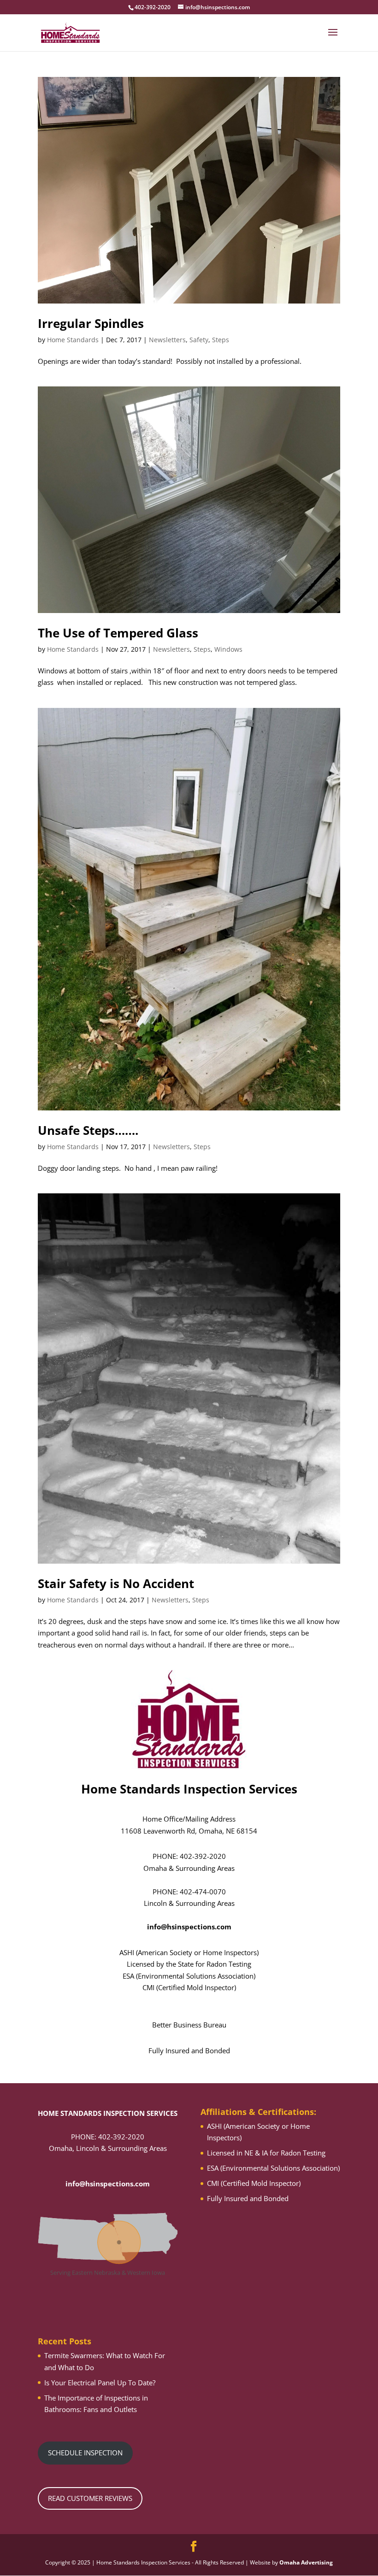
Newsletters (167, 340)
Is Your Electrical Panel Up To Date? (100, 2383)
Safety (199, 340)
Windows (228, 649)
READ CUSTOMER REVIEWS (90, 2498)
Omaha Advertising (306, 2562)
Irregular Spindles (91, 323)
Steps (221, 340)
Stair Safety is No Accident (116, 1583)
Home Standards (73, 340)
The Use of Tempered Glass (118, 633)
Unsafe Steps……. (88, 1130)
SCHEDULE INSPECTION (85, 2453)
